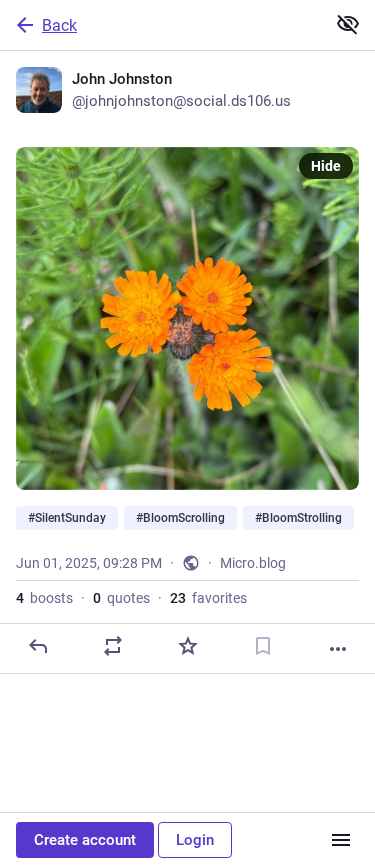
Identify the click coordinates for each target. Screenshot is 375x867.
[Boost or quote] (113, 646)
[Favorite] (188, 646)
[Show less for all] (348, 24)
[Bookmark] (263, 646)
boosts (44, 598)
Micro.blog (253, 563)
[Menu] (341, 840)
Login (195, 840)
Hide (326, 166)
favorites (208, 598)
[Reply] (38, 646)
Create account (85, 840)
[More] (338, 649)
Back (59, 25)
